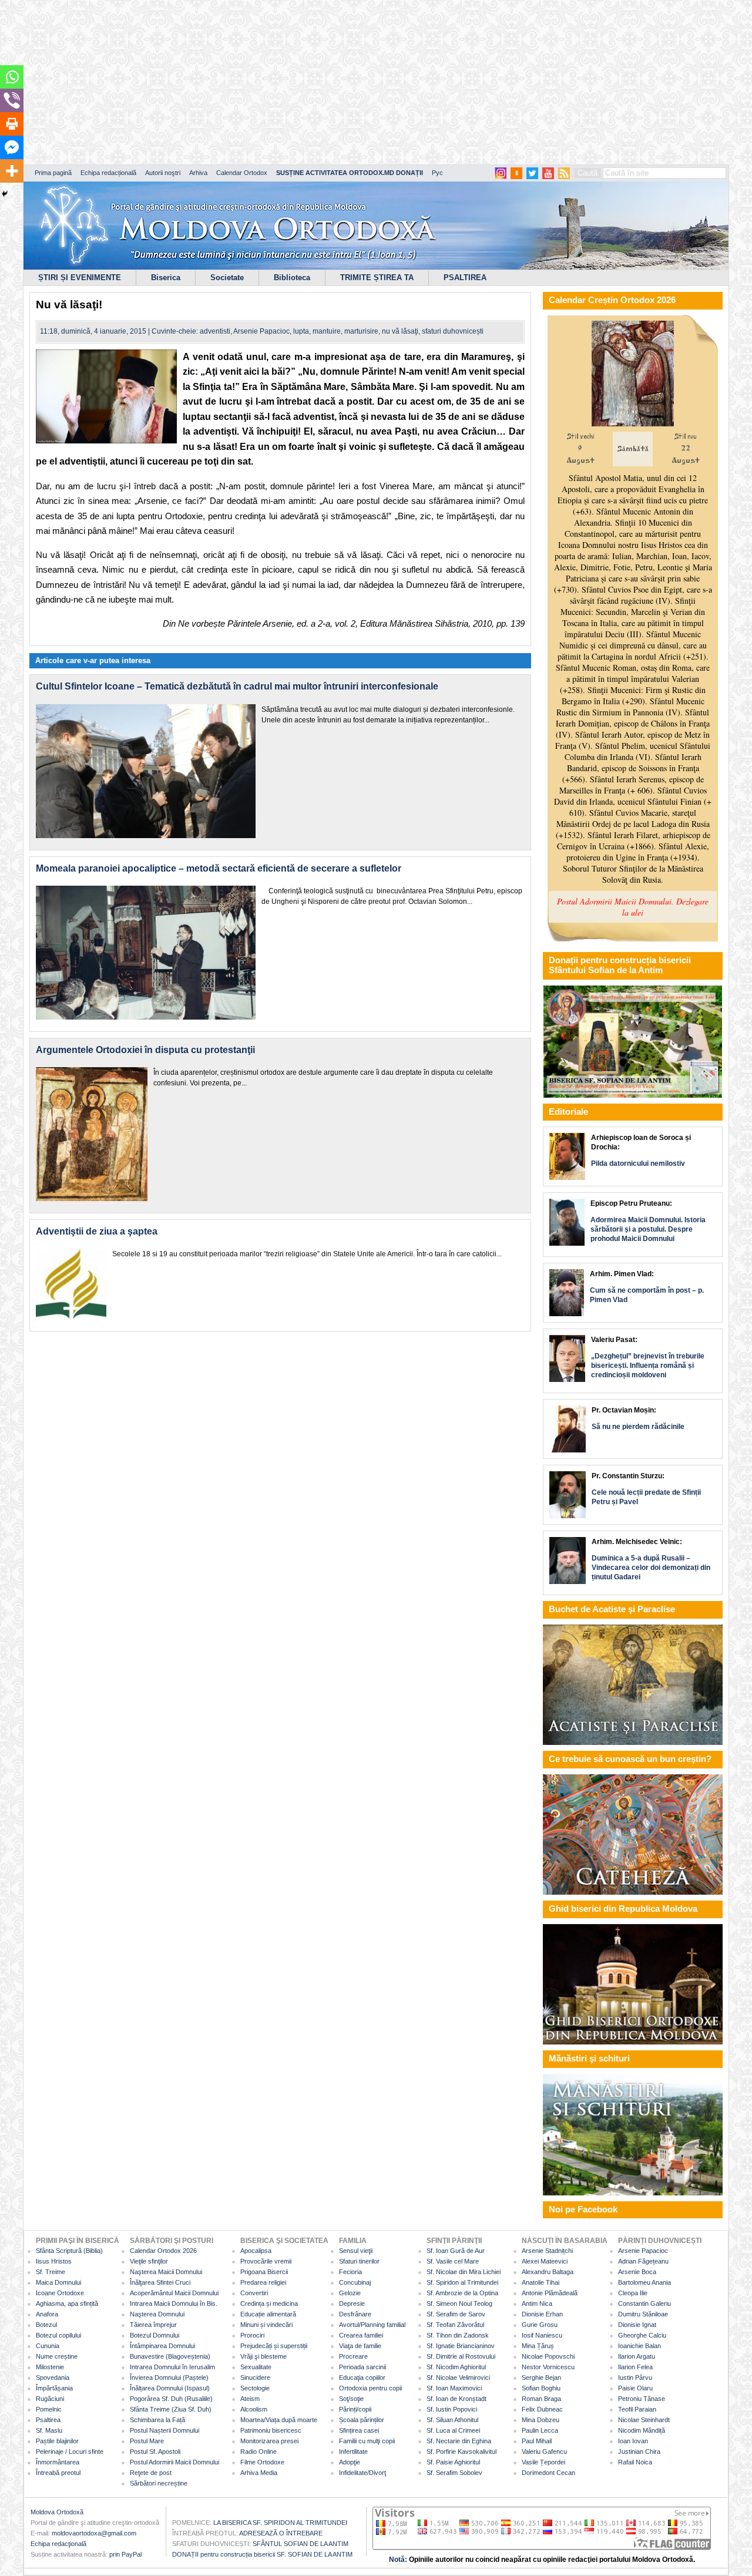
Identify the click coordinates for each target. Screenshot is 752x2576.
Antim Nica (537, 2303)
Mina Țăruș (538, 2346)
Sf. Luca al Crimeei (453, 2430)
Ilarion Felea (635, 2367)
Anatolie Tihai (540, 2282)
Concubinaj (355, 2282)
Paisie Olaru (635, 2388)
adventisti (215, 331)
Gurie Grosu (540, 2325)
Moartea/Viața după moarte (279, 2420)
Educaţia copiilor (362, 2377)
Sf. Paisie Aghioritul (453, 2462)
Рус (437, 173)
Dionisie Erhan (542, 2314)
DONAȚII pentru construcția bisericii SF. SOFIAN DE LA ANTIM (262, 2554)
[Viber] (12, 100)
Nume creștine (57, 2356)
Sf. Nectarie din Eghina (459, 2441)
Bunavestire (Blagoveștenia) (170, 2356)
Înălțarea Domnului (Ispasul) (170, 2388)
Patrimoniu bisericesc (271, 2430)
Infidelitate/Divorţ (362, 2473)
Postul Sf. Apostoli (155, 2451)
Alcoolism (254, 2409)
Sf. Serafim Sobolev (454, 2473)
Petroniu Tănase (642, 2399)
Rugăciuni (50, 2399)
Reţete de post (151, 2473)
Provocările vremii (266, 2261)
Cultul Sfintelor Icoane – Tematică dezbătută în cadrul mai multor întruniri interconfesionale (237, 686)
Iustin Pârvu (635, 2377)
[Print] (12, 124)
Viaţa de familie (360, 2346)
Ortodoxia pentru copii (370, 2388)
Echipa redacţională (58, 2544)
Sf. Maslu (49, 2430)
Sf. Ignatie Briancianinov (461, 2346)
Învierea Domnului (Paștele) (169, 2377)
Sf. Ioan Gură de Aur (456, 2251)
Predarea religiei (263, 2282)
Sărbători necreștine (159, 2483)
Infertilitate (353, 2451)
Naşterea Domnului (157, 2314)
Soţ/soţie (351, 2399)
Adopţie (350, 2462)
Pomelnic (49, 2409)
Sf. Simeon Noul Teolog (459, 2303)
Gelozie (350, 2293)
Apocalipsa (256, 2251)
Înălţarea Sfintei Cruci (160, 2282)
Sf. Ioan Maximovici (454, 2388)
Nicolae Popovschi (548, 2356)
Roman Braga (541, 2399)
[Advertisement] (358, 82)
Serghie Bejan (541, 2377)
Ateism (250, 2399)
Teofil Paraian (637, 2409)
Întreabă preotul (58, 2473)
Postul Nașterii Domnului (164, 2430)
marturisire (361, 331)
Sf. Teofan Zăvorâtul (455, 2325)
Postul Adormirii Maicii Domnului (174, 2462)
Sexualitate (256, 2367)
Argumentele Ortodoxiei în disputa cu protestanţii (150, 1050)
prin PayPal (125, 2554)
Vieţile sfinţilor (149, 2261)
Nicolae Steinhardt (644, 2420)
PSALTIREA (465, 278)
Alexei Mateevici (545, 2261)
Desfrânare (355, 2314)
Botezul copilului (58, 2335)
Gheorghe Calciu (642, 2335)
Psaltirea (48, 2420)
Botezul (46, 2325)
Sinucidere (255, 2377)
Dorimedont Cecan (548, 2473)
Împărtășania (54, 2388)
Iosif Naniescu (542, 2335)
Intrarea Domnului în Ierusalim (172, 2367)
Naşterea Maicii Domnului (166, 2272)
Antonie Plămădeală (550, 2293)
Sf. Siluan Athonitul (452, 2420)
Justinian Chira (639, 2451)
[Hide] (5, 194)
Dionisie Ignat (637, 2325)
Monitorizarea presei (269, 2441)
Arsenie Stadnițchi (547, 2251)
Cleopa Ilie (633, 2293)
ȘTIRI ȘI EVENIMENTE (80, 278)
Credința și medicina (269, 2303)
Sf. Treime (51, 2272)
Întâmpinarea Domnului (162, 2346)
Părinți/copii (355, 2409)
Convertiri (254, 2293)
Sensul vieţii (356, 2251)
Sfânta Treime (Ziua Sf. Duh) (171, 2409)
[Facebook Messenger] (12, 147)
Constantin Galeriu (644, 2303)
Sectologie (255, 2388)
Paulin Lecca (540, 2430)
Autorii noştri (163, 173)
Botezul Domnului (155, 2335)
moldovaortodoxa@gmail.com (94, 2533)
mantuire (327, 331)
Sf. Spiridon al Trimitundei (462, 2282)
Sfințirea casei (359, 2430)
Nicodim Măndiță (642, 2430)
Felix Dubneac (542, 2409)
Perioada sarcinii (362, 2367)
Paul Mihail (537, 2441)
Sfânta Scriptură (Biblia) (69, 2251)
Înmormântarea (58, 2462)
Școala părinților (362, 2420)
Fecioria (350, 2272)
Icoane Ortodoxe (60, 2293)
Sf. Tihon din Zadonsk (458, 2335)
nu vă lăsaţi (400, 331)
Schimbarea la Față (157, 2420)
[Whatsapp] (12, 77)
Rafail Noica (635, 2462)
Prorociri (252, 2335)
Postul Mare (147, 2441)
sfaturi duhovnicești (453, 331)
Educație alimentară (268, 2314)
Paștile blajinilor (57, 2441)
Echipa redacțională (108, 173)
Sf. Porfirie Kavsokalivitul (461, 2451)
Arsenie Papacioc (261, 331)
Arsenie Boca (637, 2272)
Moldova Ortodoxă (57, 2512)
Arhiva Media (259, 2473)
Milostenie (50, 2367)
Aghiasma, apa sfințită (67, 2303)
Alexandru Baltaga (548, 2272)
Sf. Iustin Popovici (452, 2409)
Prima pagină (53, 173)
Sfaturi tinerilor (359, 2261)
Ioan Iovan (633, 2441)
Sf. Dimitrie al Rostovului (461, 2356)
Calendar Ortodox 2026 (163, 2251)
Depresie (352, 2303)
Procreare (353, 2356)
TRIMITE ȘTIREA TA (377, 278)
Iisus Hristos (54, 2261)
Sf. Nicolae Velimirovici (458, 2377)
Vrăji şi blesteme (263, 2356)
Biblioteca (292, 278)
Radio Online (258, 2451)
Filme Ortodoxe (262, 2462)
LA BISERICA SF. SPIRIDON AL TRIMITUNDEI (280, 2523)
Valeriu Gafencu (544, 2451)
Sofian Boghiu (541, 2388)
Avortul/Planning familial (372, 2325)
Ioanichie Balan (639, 2346)
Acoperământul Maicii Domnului (174, 2293)
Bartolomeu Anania (644, 2282)
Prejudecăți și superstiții (274, 2346)
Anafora (47, 2314)
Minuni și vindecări (266, 2325)
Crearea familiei (361, 2335)
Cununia (48, 2346)
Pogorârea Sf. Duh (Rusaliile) (171, 2399)
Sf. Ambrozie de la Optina (462, 2293)
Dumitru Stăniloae (643, 2314)
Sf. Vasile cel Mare (453, 2261)
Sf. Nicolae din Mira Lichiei (464, 2272)
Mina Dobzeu (540, 2420)
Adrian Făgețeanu (643, 2261)
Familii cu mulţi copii (367, 2441)
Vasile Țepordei (543, 2462)
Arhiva (198, 173)
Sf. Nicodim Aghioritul (456, 2367)
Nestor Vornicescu (548, 2367)
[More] (12, 171)
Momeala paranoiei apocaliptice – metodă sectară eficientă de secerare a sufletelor (219, 868)
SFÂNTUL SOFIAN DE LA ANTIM (301, 2544)
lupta (301, 331)
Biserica (166, 278)
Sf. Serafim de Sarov (456, 2314)
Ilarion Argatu (637, 2356)
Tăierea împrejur (153, 2325)
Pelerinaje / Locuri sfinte (70, 2451)
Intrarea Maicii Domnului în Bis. (174, 2303)
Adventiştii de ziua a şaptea (97, 1231)
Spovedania (53, 2377)
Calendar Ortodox (242, 173)
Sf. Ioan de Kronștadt (456, 2399)
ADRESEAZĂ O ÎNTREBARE (281, 2533)
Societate (227, 278)
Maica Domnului (58, 2282)
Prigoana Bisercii (264, 2272)
